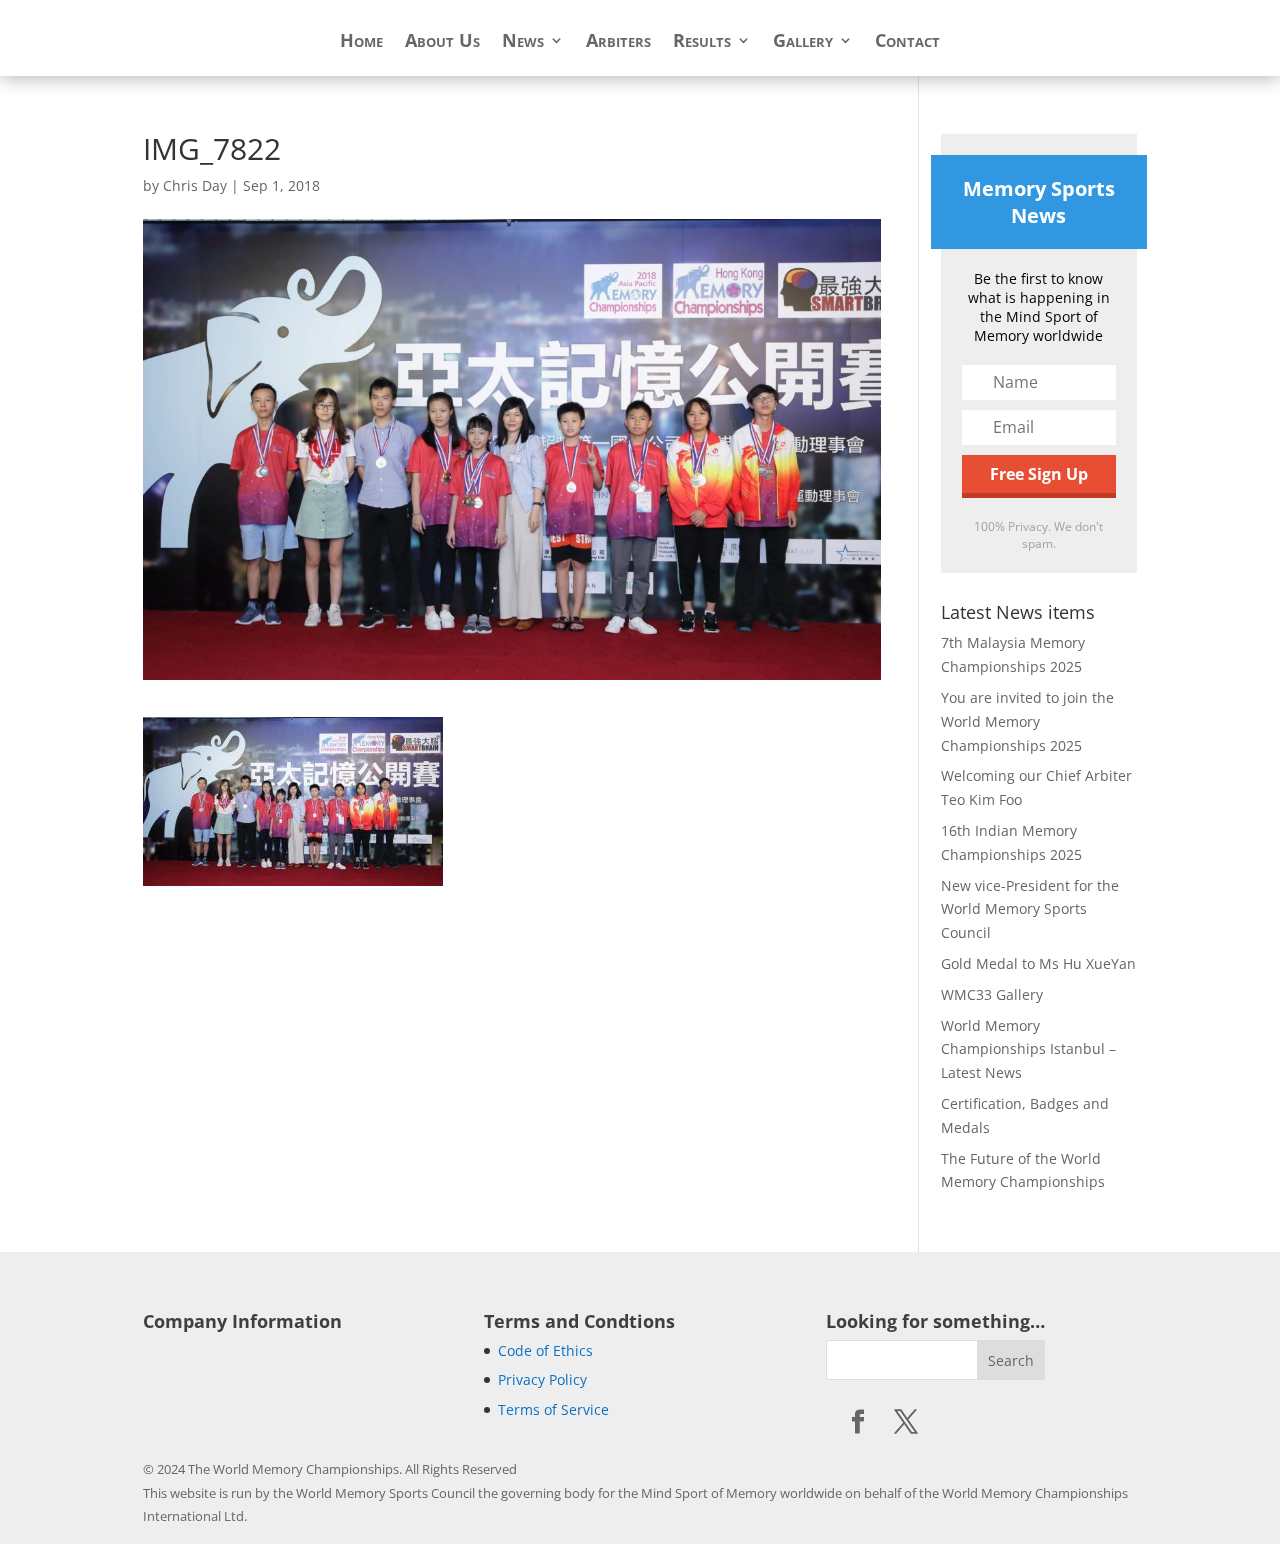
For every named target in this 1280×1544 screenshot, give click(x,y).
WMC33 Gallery (992, 994)
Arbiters (618, 42)
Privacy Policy (542, 1379)
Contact (907, 42)
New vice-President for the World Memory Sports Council (1030, 909)
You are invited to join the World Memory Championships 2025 (1027, 721)
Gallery (803, 42)
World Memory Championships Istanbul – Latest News (1028, 1049)
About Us (442, 42)
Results (702, 42)
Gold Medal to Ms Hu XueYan (1038, 963)
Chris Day (195, 185)
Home (361, 42)
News (523, 42)
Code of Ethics (545, 1350)
